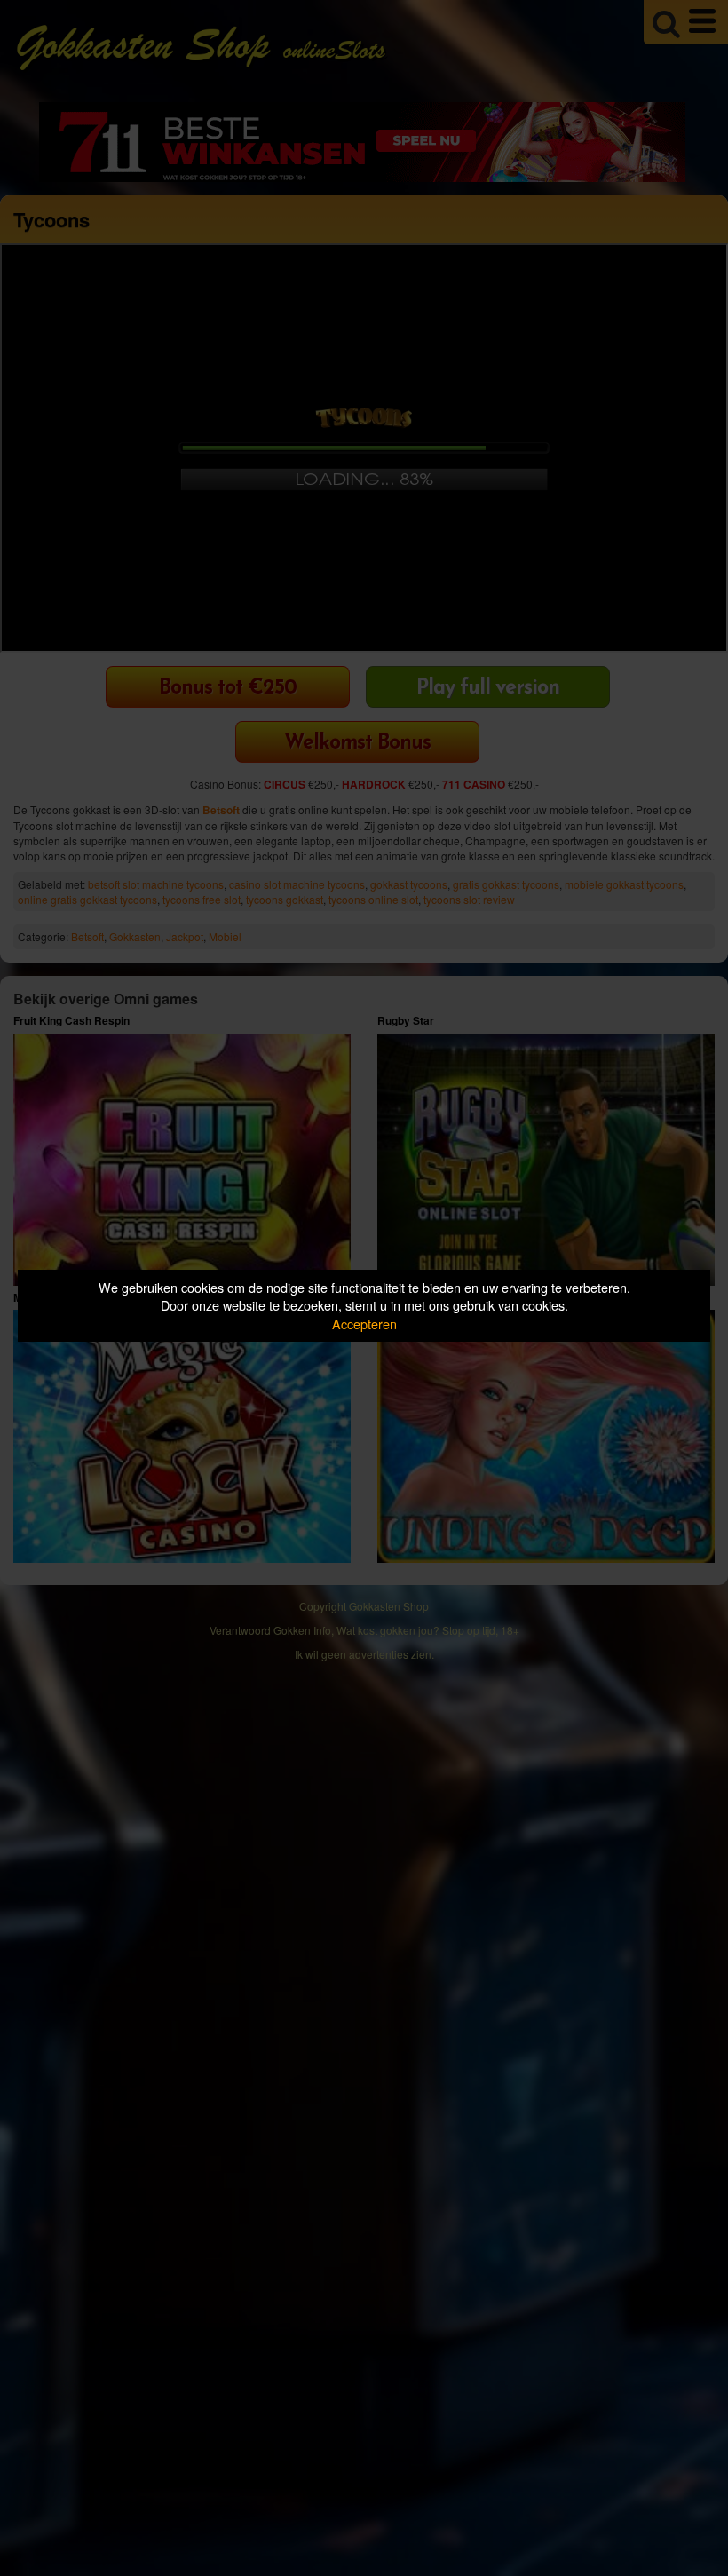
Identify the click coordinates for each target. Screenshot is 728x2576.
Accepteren (364, 1324)
